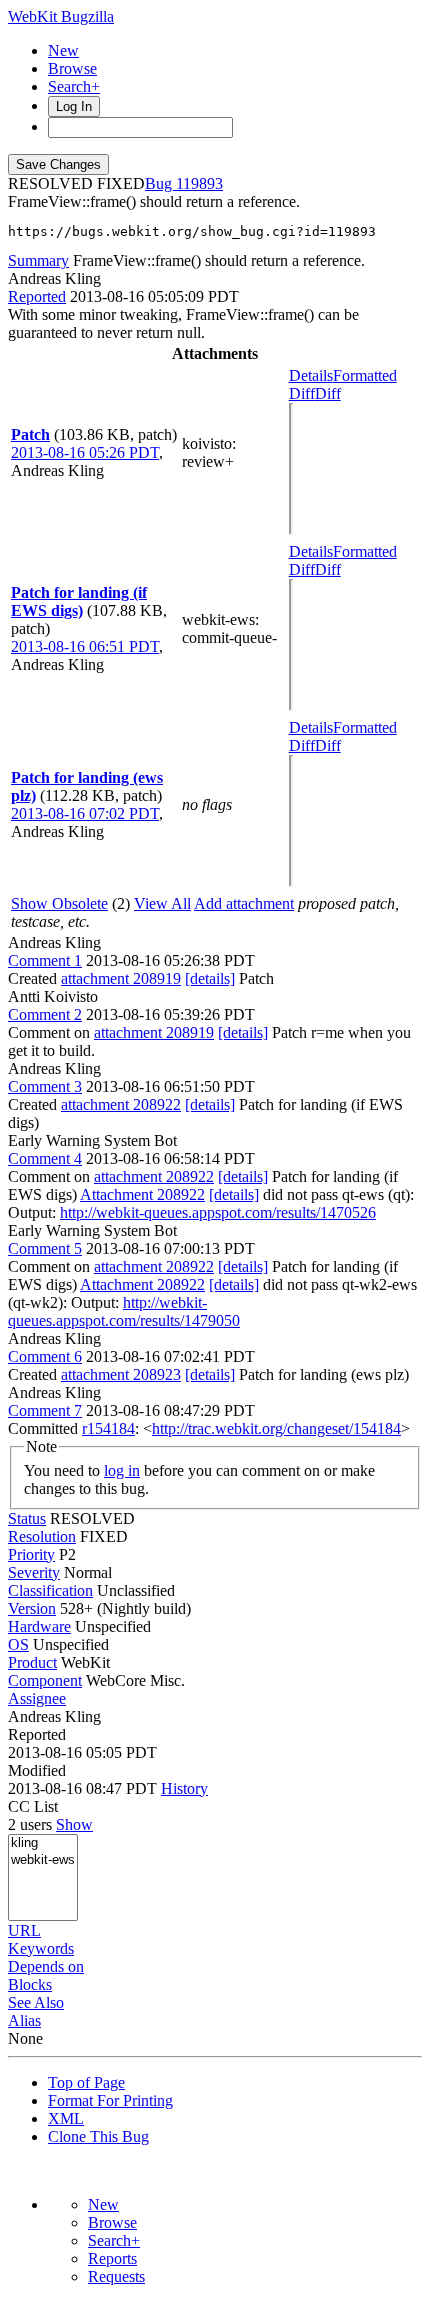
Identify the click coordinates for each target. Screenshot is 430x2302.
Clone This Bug (98, 2136)
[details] (210, 978)
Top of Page (86, 2082)
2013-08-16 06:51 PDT (85, 646)
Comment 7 (45, 1410)
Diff (328, 393)
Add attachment (244, 903)
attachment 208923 (121, 1374)
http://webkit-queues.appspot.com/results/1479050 (124, 1311)
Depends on (46, 1966)
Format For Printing (110, 2100)
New (63, 50)
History (184, 1788)
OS (18, 1644)
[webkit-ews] (43, 1860)
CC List (33, 1806)
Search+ (74, 86)
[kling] (43, 1843)
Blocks (30, 1984)
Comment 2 (45, 1014)
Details (311, 375)
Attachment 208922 (142, 1194)
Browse (72, 68)
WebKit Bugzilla (61, 16)
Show (74, 1824)
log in (122, 1470)
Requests (116, 2276)
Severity (34, 1572)
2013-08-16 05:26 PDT (85, 452)
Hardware (39, 1626)
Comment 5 (45, 1248)
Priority (31, 1554)
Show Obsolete (59, 903)
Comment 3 (45, 1086)
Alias (24, 2020)
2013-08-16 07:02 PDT (85, 813)
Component (45, 1680)
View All (162, 903)
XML (66, 2118)
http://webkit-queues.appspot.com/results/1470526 (218, 1212)
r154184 (108, 1428)
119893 (199, 183)
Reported (37, 296)
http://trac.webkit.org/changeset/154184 (276, 1428)
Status (27, 1518)
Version (32, 1608)
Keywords (41, 1948)
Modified (37, 1770)
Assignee (37, 1698)
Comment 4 (45, 1158)
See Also (36, 2002)
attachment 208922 (121, 1104)
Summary (38, 260)
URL (24, 1930)
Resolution (42, 1536)
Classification (50, 1590)
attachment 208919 (121, 978)
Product (32, 1662)
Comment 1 (45, 960)
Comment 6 (45, 1356)
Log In (74, 106)
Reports (112, 2258)
